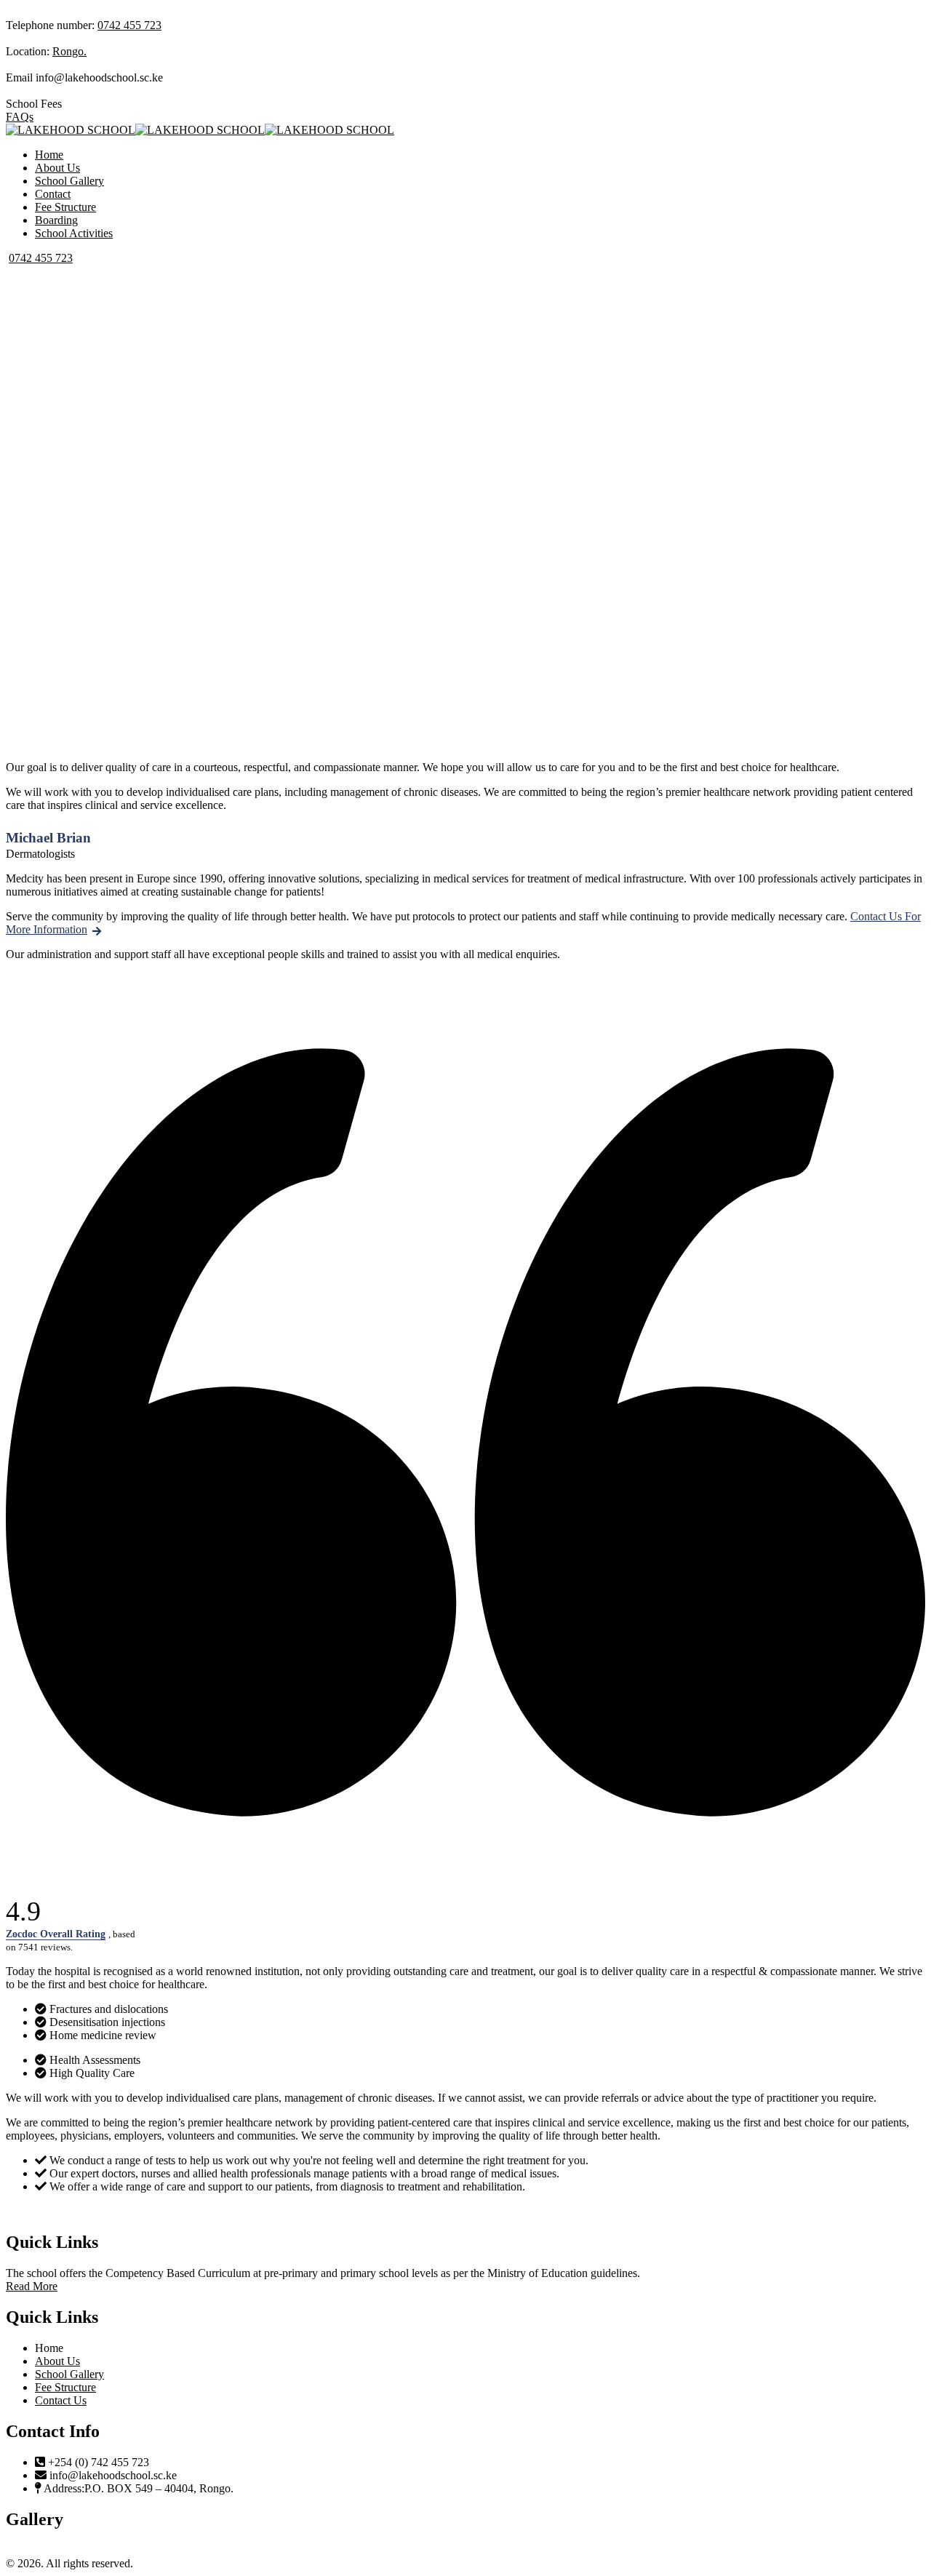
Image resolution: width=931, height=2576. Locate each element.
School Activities (74, 233)
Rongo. (69, 51)
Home (49, 155)
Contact (53, 194)
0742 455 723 (129, 25)
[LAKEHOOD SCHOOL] (71, 130)
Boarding (56, 220)
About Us (57, 168)
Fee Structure (65, 207)
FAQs (20, 117)
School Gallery (69, 181)
